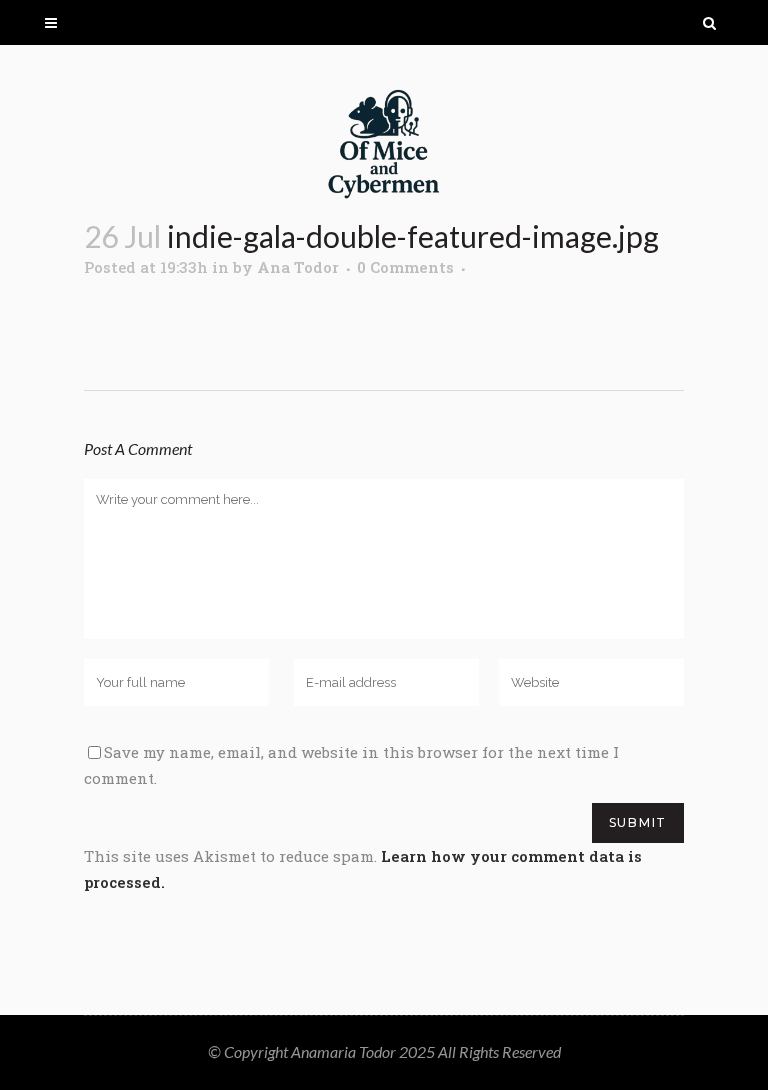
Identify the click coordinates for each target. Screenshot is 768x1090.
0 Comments (405, 267)
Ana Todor (298, 267)
